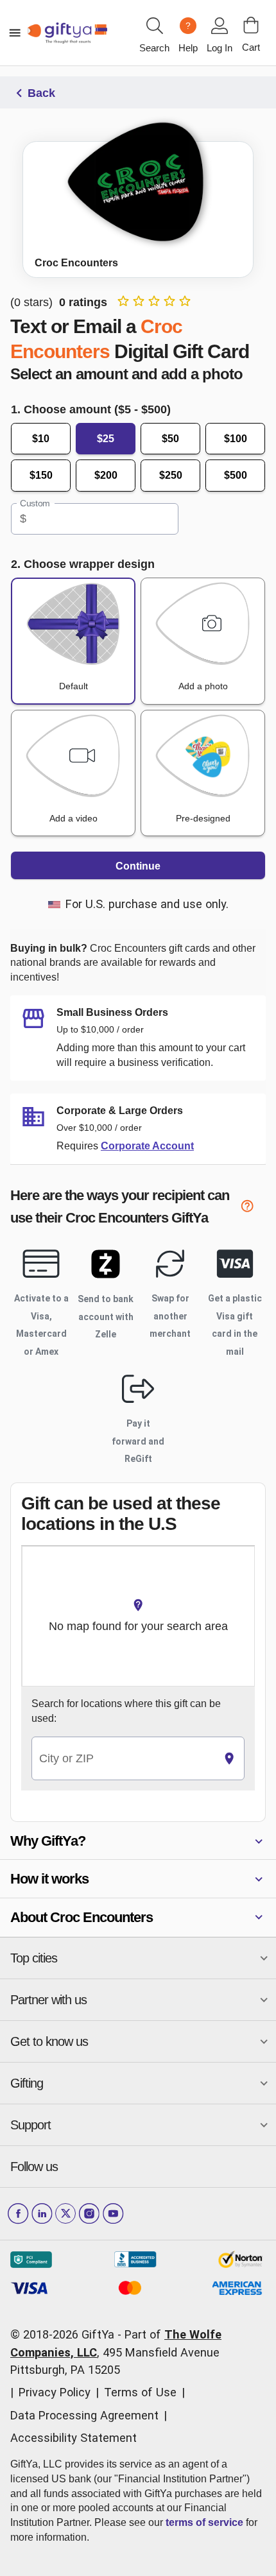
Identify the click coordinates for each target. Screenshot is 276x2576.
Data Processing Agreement (84, 2415)
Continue (138, 866)
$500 (236, 475)
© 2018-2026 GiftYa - (66, 2334)
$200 (106, 475)
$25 (106, 439)
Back (41, 93)
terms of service (204, 2522)
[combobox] (123, 1759)
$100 (236, 439)
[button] (138, 1841)
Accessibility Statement (73, 2438)
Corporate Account (147, 1146)
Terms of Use (140, 2392)
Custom (35, 503)
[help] (253, 1208)
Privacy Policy (55, 2392)
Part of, (116, 2352)
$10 (41, 439)
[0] (251, 25)
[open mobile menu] (15, 33)
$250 (171, 475)
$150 (41, 475)
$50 (170, 439)
